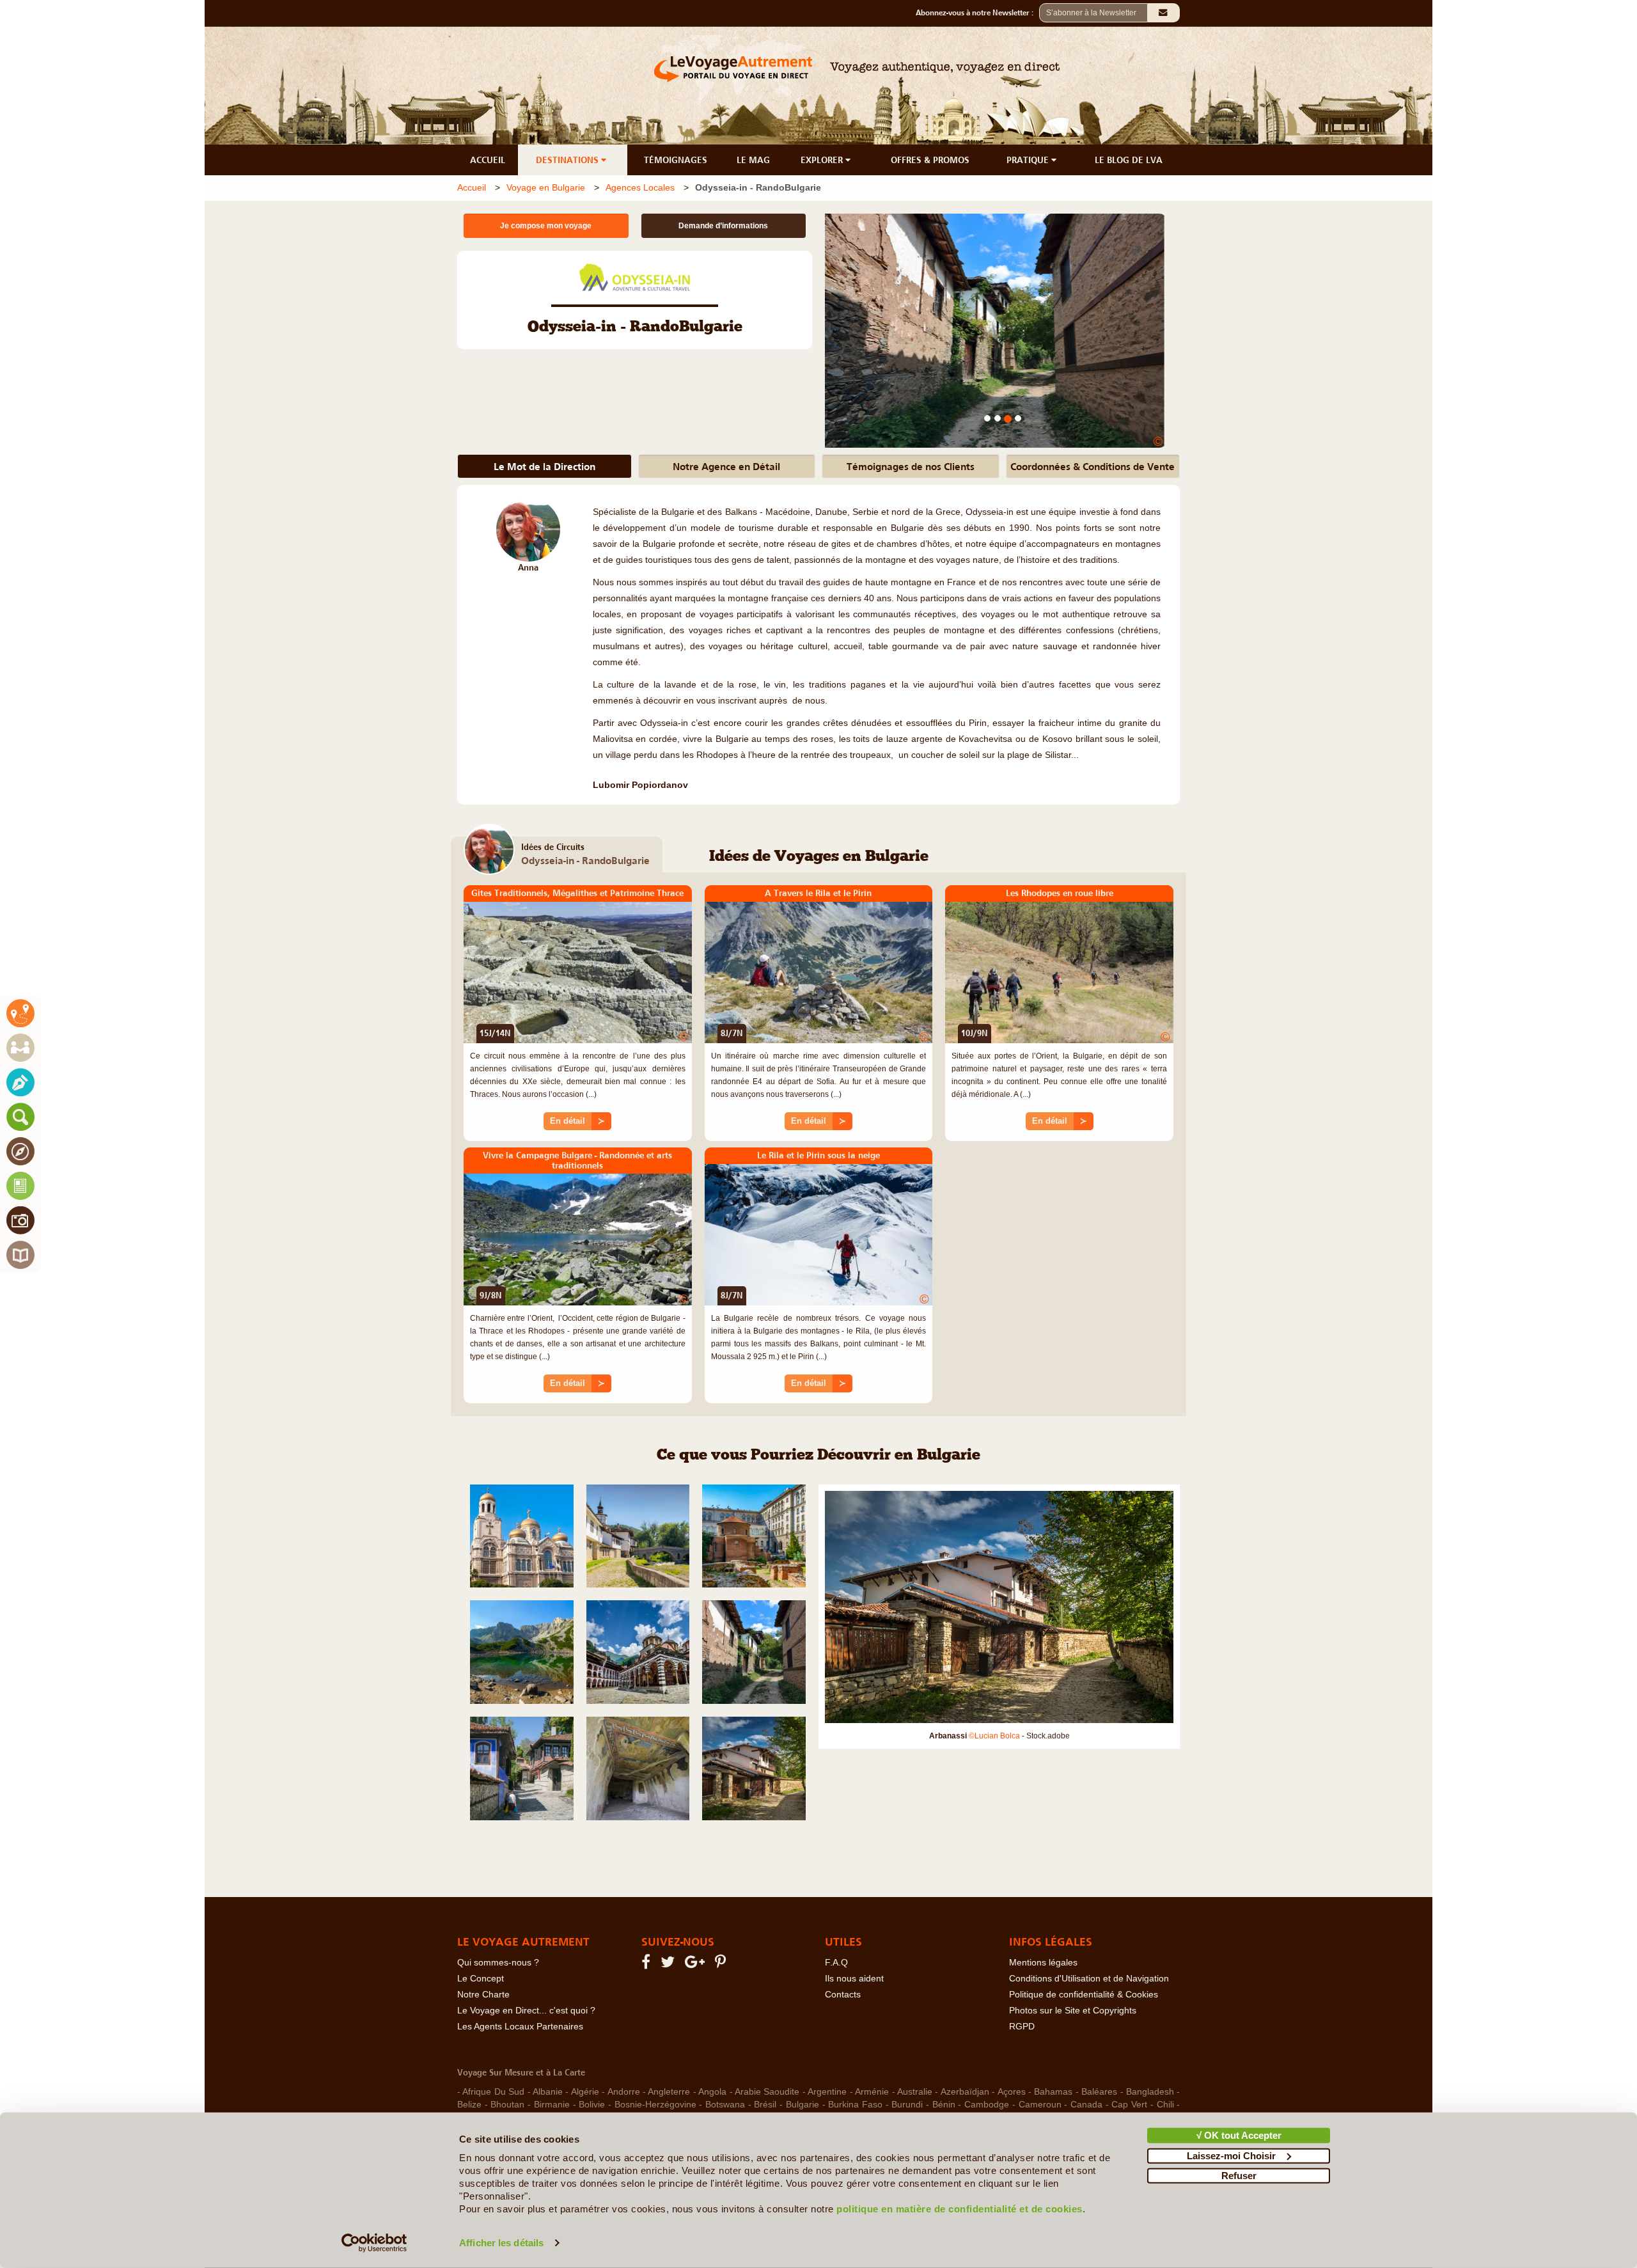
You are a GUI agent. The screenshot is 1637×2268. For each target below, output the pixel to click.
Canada (1086, 2105)
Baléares (1099, 2092)
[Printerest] (722, 1965)
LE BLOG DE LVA (1129, 160)
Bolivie (592, 2105)
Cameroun (1040, 2105)
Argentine (827, 2092)
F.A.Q (836, 1963)
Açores (1012, 2092)
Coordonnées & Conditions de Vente (1093, 466)
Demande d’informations (723, 226)
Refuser (1239, 2176)
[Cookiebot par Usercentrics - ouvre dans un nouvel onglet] (374, 2243)
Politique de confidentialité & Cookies (1084, 1995)
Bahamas (1053, 2092)
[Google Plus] (697, 1965)
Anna (528, 568)
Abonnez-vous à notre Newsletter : (977, 13)
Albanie (548, 2092)
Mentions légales (1043, 1963)
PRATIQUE (1029, 160)
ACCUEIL (488, 160)
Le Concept (481, 1979)
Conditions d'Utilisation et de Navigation (1089, 1979)
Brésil (765, 2105)
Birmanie (552, 2105)
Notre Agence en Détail (726, 466)
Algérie (585, 2092)
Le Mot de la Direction (544, 466)
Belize (469, 2105)
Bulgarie (803, 2105)
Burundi (907, 2105)
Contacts (843, 1995)
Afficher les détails (501, 2243)
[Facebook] (648, 1965)
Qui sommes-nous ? (498, 1963)
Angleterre (669, 2092)
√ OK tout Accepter (1239, 2135)
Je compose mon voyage (546, 226)
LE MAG (753, 160)
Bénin (944, 2105)
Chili (1165, 2105)
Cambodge (987, 2105)
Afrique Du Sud (493, 2092)
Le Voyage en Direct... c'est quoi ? (526, 2011)
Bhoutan (507, 2105)
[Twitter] (670, 1965)
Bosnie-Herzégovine (655, 2105)
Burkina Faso (855, 2105)
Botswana (725, 2105)
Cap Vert (1129, 2105)
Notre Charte (483, 1995)
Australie (915, 2092)
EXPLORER (823, 160)
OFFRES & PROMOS (930, 160)
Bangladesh (1150, 2092)
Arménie (872, 2092)
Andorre (624, 2092)
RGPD (1022, 2027)
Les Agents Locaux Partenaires (520, 2027)
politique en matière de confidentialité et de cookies (959, 2209)
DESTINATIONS (568, 160)
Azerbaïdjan (965, 2092)
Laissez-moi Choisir (1231, 2155)
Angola (712, 2092)
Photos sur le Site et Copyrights (1073, 2011)
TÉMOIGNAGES (676, 160)
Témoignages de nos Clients (911, 466)
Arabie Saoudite (767, 2092)
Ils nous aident (854, 1979)
